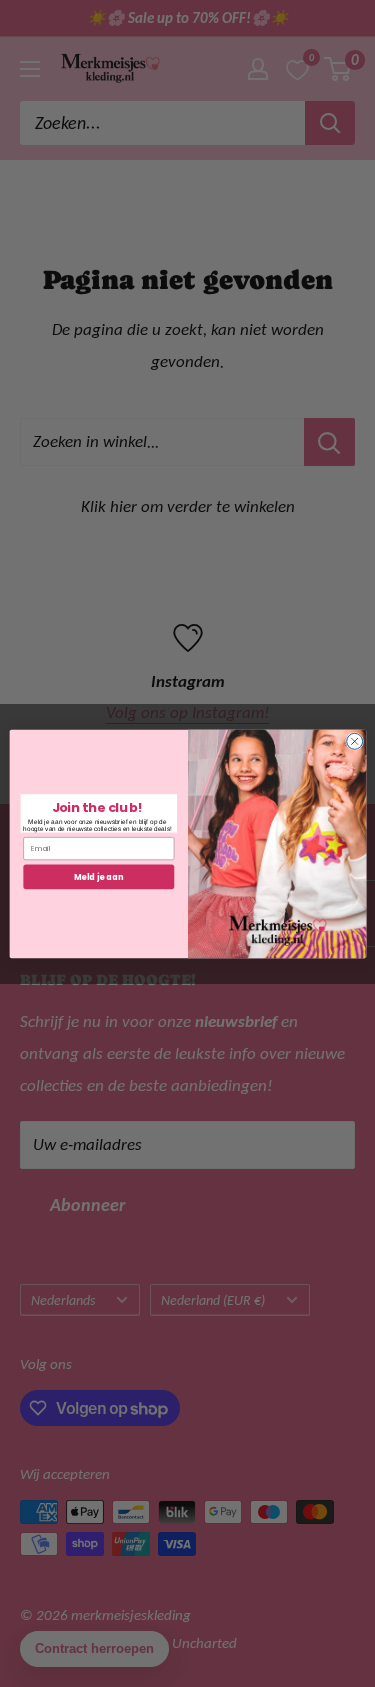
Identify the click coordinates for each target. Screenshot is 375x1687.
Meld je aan (98, 875)
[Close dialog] (354, 741)
